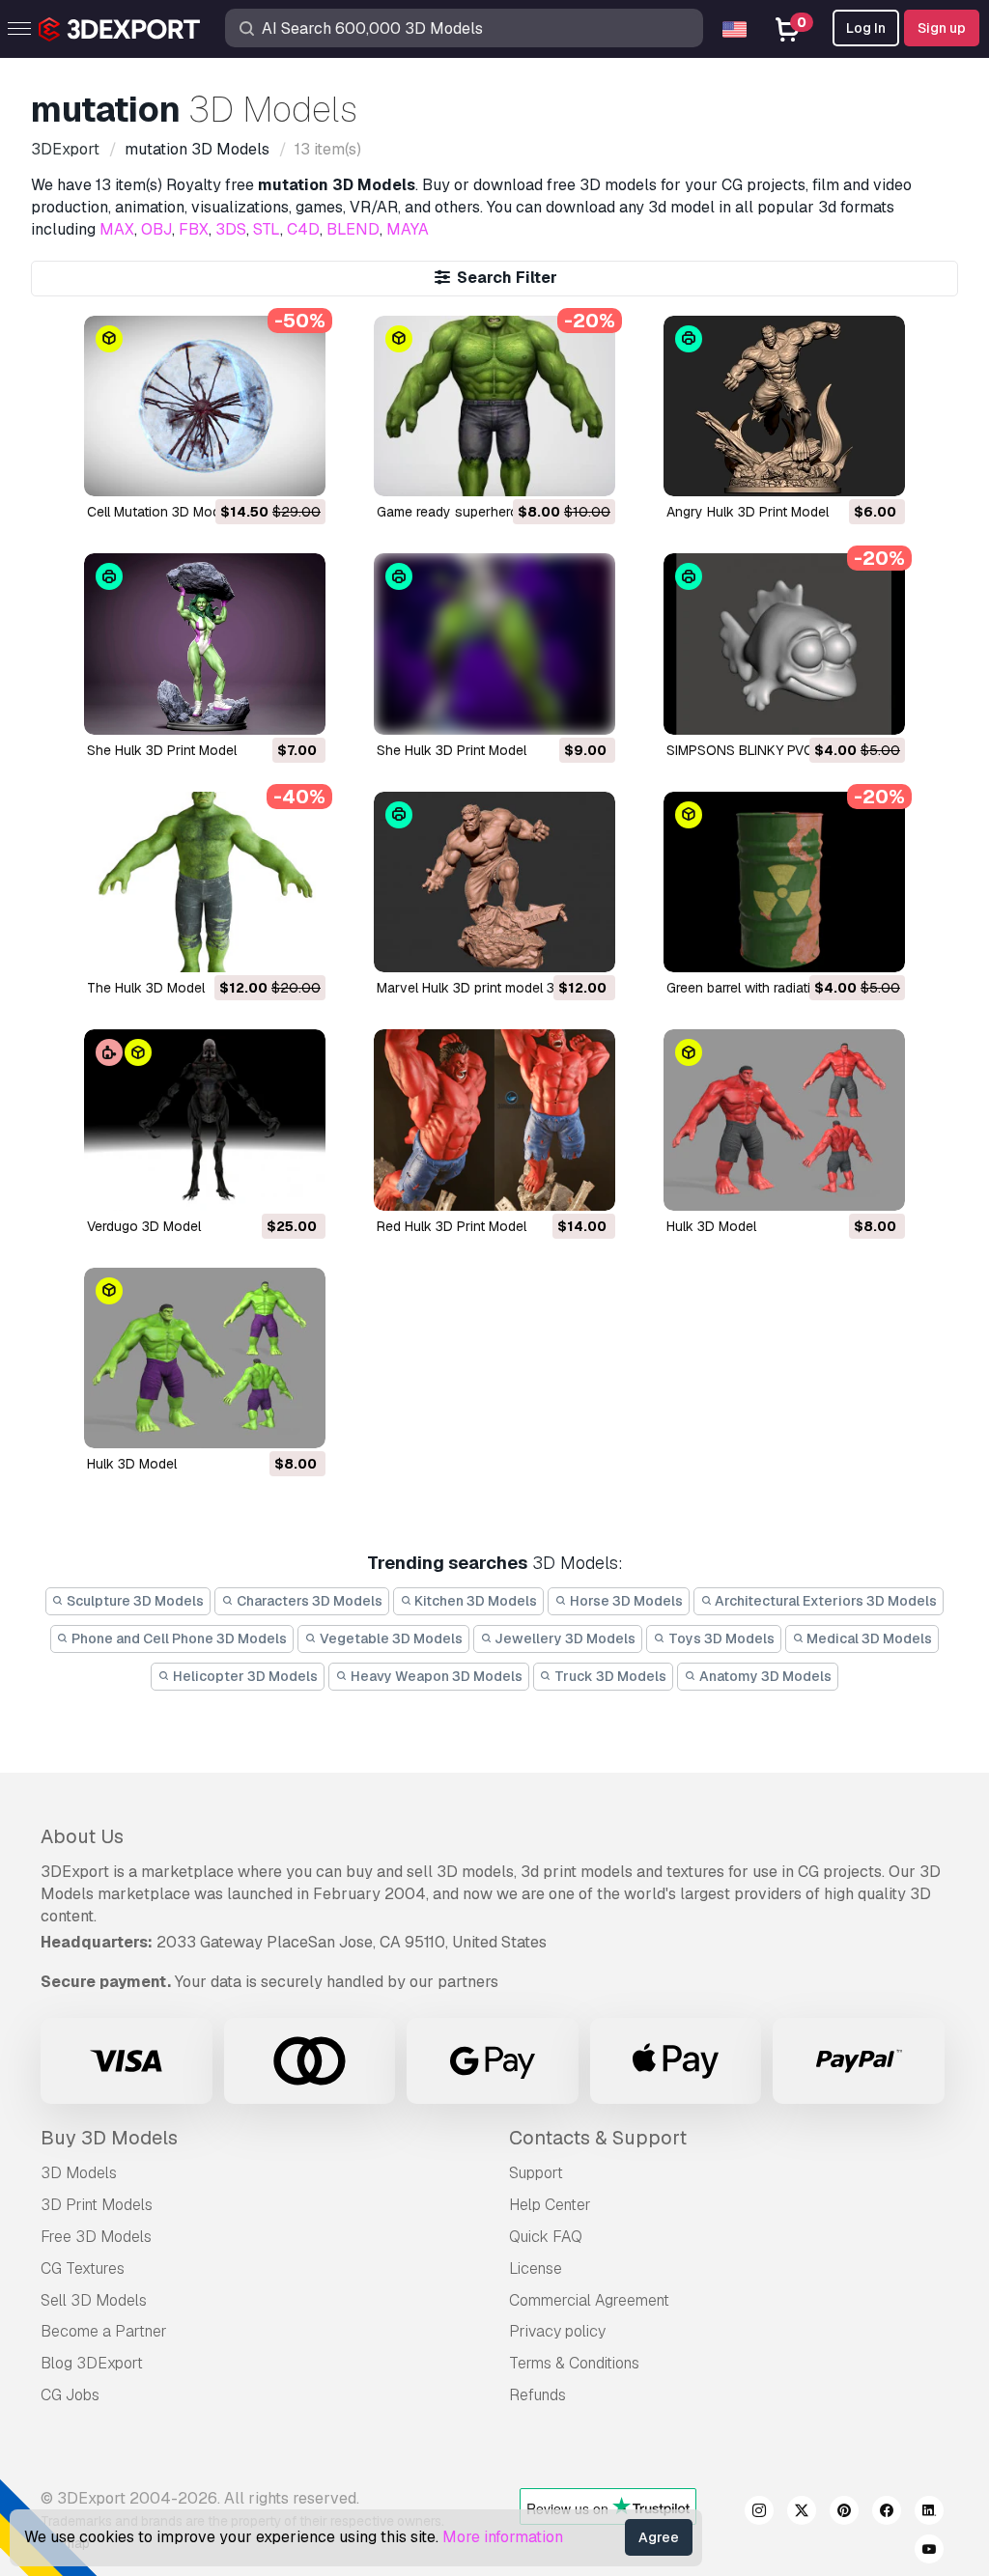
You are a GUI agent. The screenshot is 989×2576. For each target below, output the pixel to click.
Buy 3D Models (109, 2138)
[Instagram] (759, 2513)
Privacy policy (557, 2331)
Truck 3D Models (609, 1676)
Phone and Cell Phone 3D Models (178, 1638)
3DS (231, 229)
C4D (303, 229)
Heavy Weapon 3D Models (435, 1676)
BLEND (353, 229)
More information (503, 2537)
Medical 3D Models (868, 1638)
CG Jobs (70, 2395)
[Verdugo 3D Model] (205, 1120)
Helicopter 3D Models (244, 1676)
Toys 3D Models (720, 1638)
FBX (194, 229)
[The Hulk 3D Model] (205, 882)
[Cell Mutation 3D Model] (205, 406)
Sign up (942, 28)
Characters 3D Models (308, 1601)
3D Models (79, 2173)
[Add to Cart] (258, 469)
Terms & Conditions (574, 2363)
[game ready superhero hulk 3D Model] (494, 406)
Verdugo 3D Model (144, 1226)
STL (267, 229)
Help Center (550, 2205)
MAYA (408, 229)
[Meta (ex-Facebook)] (887, 2513)
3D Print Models (97, 2205)
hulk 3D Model (711, 1226)
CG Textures (83, 2268)
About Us (82, 1836)
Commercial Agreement (589, 2300)
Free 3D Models (96, 2237)
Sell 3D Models (94, 2300)
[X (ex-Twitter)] (802, 2513)
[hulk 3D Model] (784, 1120)
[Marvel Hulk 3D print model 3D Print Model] (494, 882)
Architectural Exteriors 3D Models (824, 1601)
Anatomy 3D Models (764, 1676)
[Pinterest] (844, 2513)
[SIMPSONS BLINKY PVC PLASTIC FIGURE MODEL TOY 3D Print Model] (784, 644)
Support (536, 2173)
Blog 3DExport (92, 2363)
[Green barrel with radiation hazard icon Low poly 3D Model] (784, 882)
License (536, 2268)
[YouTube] (929, 2552)
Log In (866, 28)
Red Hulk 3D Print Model (452, 1226)
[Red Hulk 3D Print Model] (494, 1120)
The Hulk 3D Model (146, 988)
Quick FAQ (546, 2237)
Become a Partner (104, 2331)
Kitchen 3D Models (474, 1601)
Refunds (537, 2395)
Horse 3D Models (625, 1601)
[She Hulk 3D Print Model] (205, 644)
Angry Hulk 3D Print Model (748, 512)
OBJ (156, 229)
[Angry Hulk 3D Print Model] (784, 406)
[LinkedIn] (929, 2513)
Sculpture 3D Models (134, 1601)
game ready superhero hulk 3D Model (494, 512)
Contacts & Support (598, 2138)
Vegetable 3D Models (390, 1638)
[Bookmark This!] (297, 469)
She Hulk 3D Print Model (162, 750)
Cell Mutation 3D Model (159, 512)
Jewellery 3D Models (564, 1638)
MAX (117, 229)
